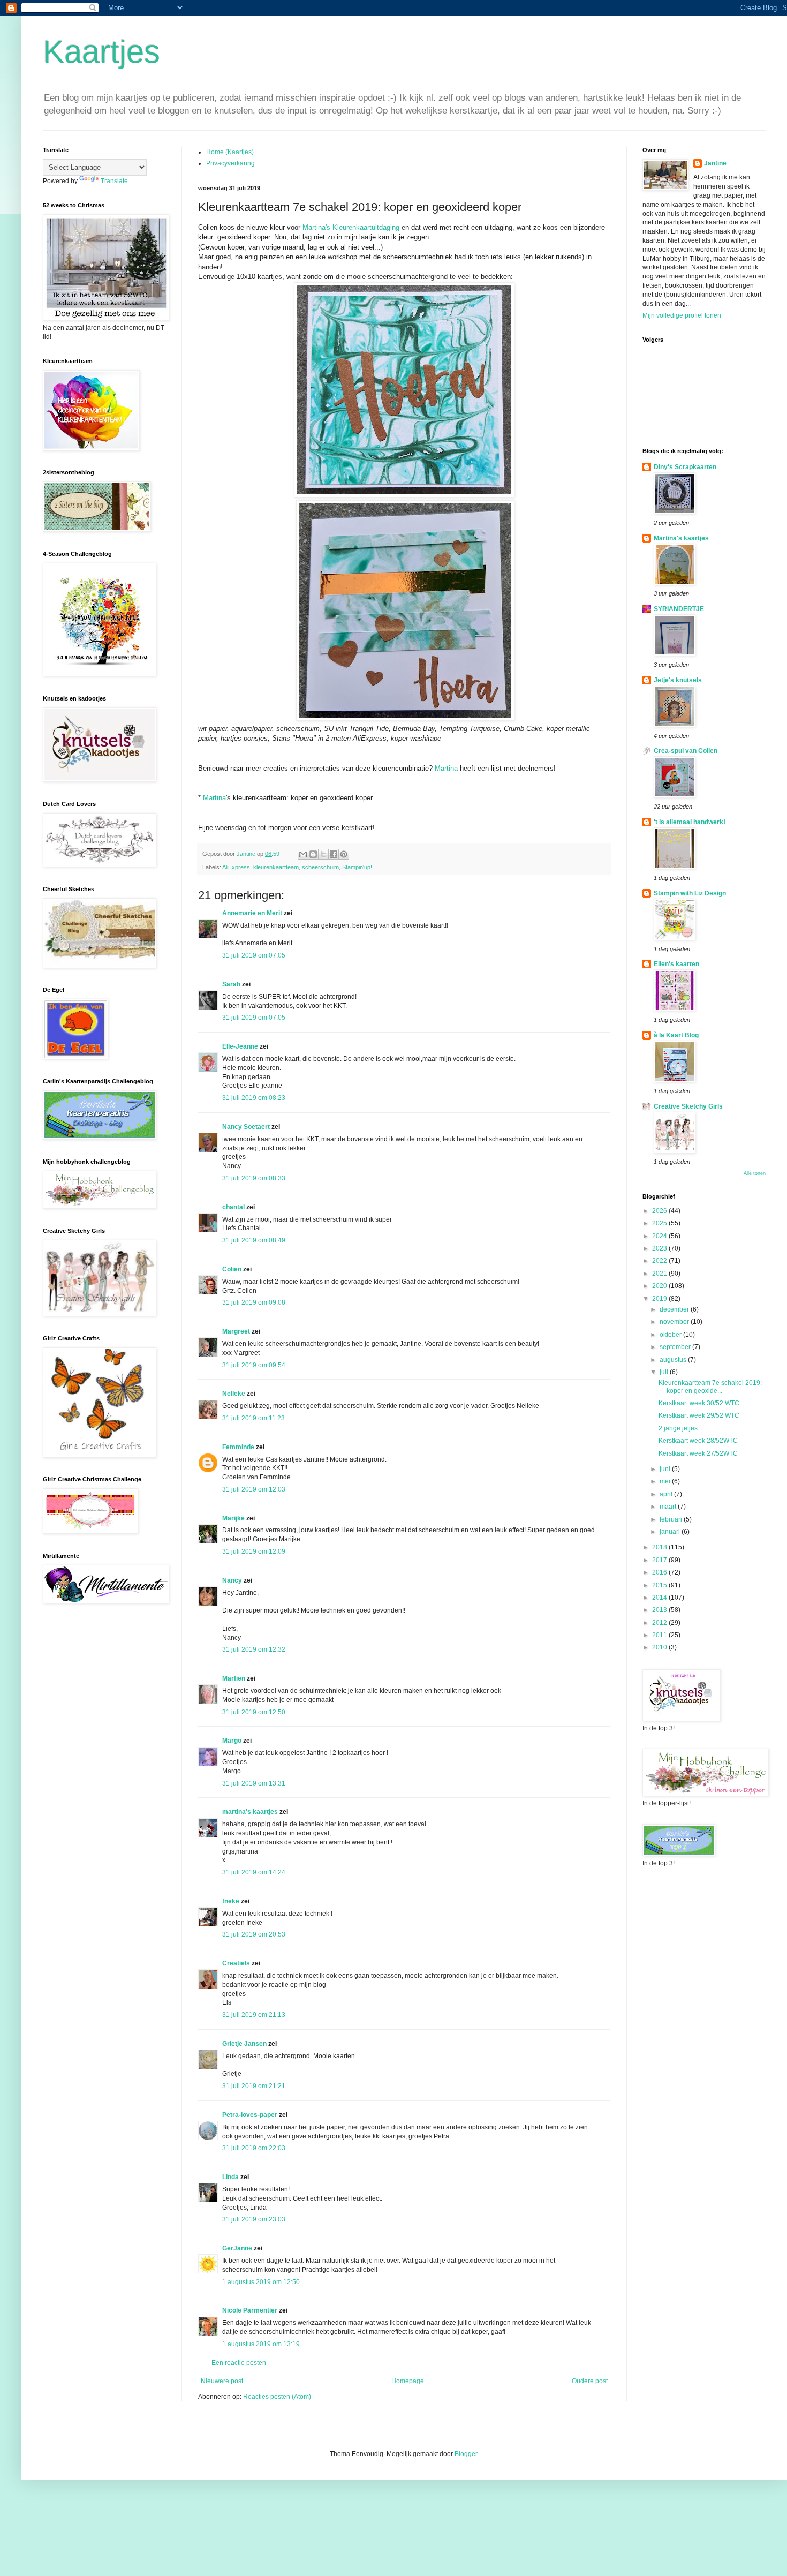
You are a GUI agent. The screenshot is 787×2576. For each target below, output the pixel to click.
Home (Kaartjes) (230, 152)
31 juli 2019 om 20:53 (254, 1934)
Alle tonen (755, 1173)
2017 (660, 1560)
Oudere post (590, 2381)
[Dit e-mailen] (303, 854)
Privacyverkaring (230, 163)
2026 (660, 1211)
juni (666, 1469)
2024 (660, 1236)
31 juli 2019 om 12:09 (254, 1551)
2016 (660, 1572)
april (667, 1494)
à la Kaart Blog (676, 1035)
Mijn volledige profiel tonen (682, 315)
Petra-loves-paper (250, 2115)
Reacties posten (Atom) (277, 2397)
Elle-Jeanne (240, 1046)
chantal (233, 1207)
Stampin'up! (357, 867)
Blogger (466, 2454)
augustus (674, 1360)
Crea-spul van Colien (686, 751)
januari (671, 1532)
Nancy (232, 1580)
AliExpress (236, 867)
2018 (660, 1547)
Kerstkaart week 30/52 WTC (699, 1403)
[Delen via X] (323, 854)
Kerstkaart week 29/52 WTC (699, 1415)
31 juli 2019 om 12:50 (254, 1712)
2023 (660, 1248)
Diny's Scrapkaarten (685, 467)
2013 (660, 1610)
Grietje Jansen (244, 2044)
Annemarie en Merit (252, 913)
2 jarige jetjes (678, 1428)
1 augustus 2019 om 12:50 (261, 2282)
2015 (660, 1585)
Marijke (233, 1518)
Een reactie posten (239, 2363)
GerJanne (237, 2248)
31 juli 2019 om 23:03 (254, 2219)
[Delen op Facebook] (334, 854)
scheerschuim (320, 867)
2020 (660, 1286)
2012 (660, 1623)
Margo (232, 1741)
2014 (660, 1598)
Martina (446, 768)
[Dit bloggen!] (313, 854)
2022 (660, 1261)
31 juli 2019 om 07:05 (254, 955)
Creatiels (236, 1963)
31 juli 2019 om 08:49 (254, 1240)
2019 (660, 1299)
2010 (660, 1647)
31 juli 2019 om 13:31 (254, 1783)
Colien (232, 1269)
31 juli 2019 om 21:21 (254, 2086)
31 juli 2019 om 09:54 (254, 1365)
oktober (671, 1335)
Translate (114, 181)
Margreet (236, 1331)
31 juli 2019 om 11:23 (253, 1418)
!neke (231, 1901)
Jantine (715, 163)
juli (665, 1372)
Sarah (231, 984)
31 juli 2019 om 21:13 (254, 2015)
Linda (230, 2177)
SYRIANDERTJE (679, 609)
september (676, 1347)
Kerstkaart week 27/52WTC (698, 1453)
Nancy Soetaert (246, 1127)
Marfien (234, 1678)
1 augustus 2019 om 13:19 (261, 2344)
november (675, 1322)
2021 (660, 1274)
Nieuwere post (222, 2381)
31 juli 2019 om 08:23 (254, 1098)
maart (669, 1507)
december (675, 1309)
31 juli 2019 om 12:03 (254, 1489)
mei (666, 1481)
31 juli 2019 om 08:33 (254, 1178)
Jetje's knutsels (678, 680)
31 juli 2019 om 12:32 (254, 1649)
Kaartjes (101, 52)
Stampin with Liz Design (690, 893)
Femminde (238, 1447)
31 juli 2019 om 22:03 (254, 2148)
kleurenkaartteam (276, 867)
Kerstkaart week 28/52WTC (698, 1441)
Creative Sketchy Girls (688, 1106)
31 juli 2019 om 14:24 (254, 1872)
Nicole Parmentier (250, 2310)
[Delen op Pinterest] (344, 854)
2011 (660, 1635)
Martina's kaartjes (681, 538)
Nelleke (234, 1394)
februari (672, 1519)
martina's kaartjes (250, 1812)
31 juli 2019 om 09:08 (254, 1302)
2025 (660, 1223)
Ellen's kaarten (676, 964)
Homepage (408, 2381)
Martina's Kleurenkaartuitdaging (351, 227)
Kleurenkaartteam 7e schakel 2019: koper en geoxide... (710, 1387)
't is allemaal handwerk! (690, 822)
